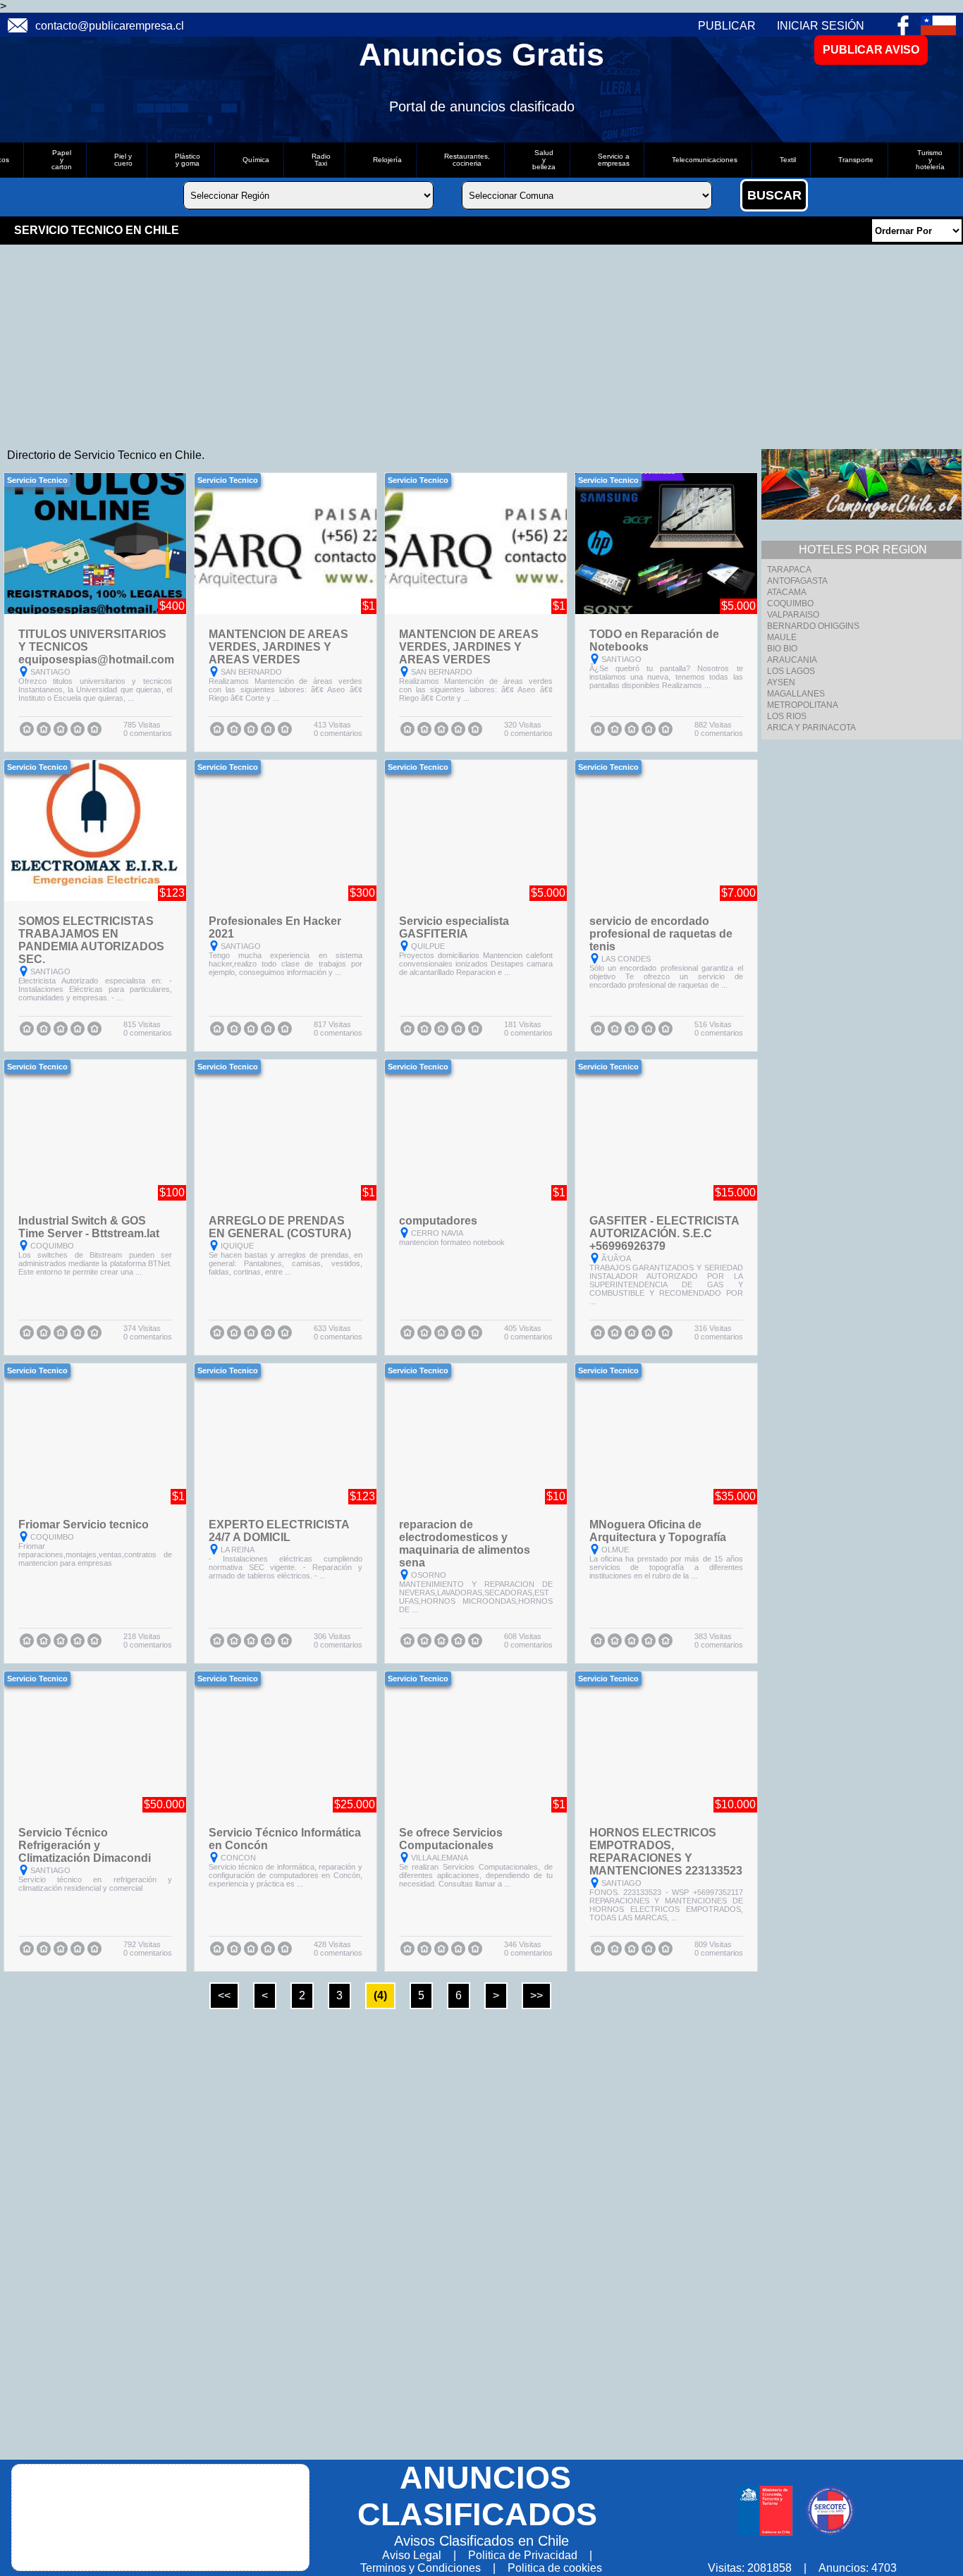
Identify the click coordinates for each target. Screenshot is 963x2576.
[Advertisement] (423, 343)
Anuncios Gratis (481, 55)
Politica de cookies (555, 2568)
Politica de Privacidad (523, 2555)
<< (224, 1995)
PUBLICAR (727, 26)
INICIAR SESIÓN (821, 26)
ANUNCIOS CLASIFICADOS (477, 2496)
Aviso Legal (412, 2555)
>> (536, 1995)
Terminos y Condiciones (421, 2568)
